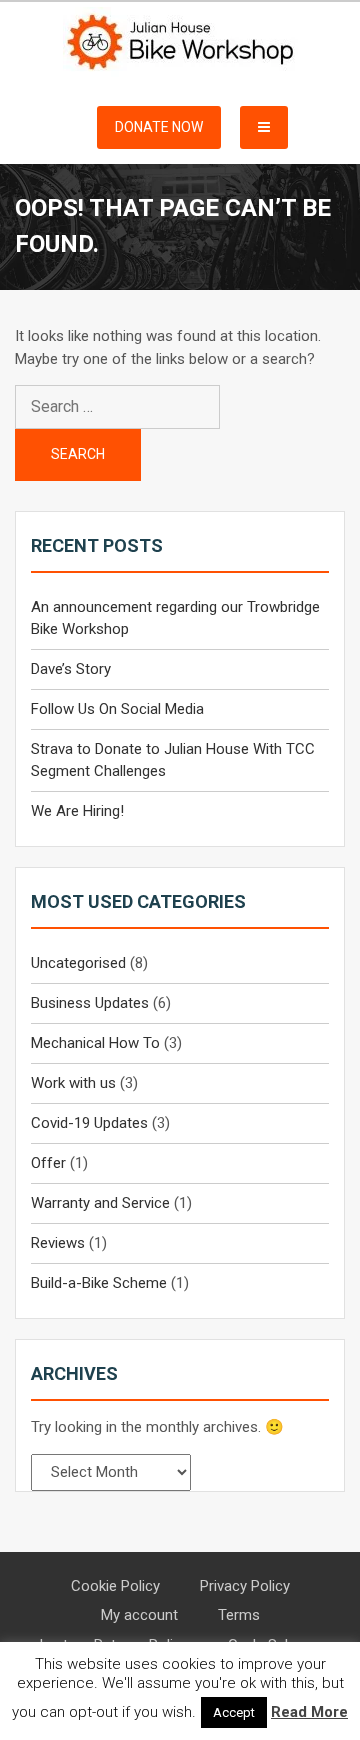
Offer (48, 1163)
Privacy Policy (245, 1586)
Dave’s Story (71, 669)
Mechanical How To (95, 1043)
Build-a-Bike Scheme (99, 1283)
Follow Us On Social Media (117, 709)
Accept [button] (234, 1712)
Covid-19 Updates (89, 1123)
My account (139, 1615)
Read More (309, 1712)
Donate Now (159, 127)
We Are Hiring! (77, 811)
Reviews (58, 1243)
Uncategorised (78, 963)
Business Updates (90, 1003)
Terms (239, 1615)
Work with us (73, 1083)
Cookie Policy (115, 1586)
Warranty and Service (100, 1203)
